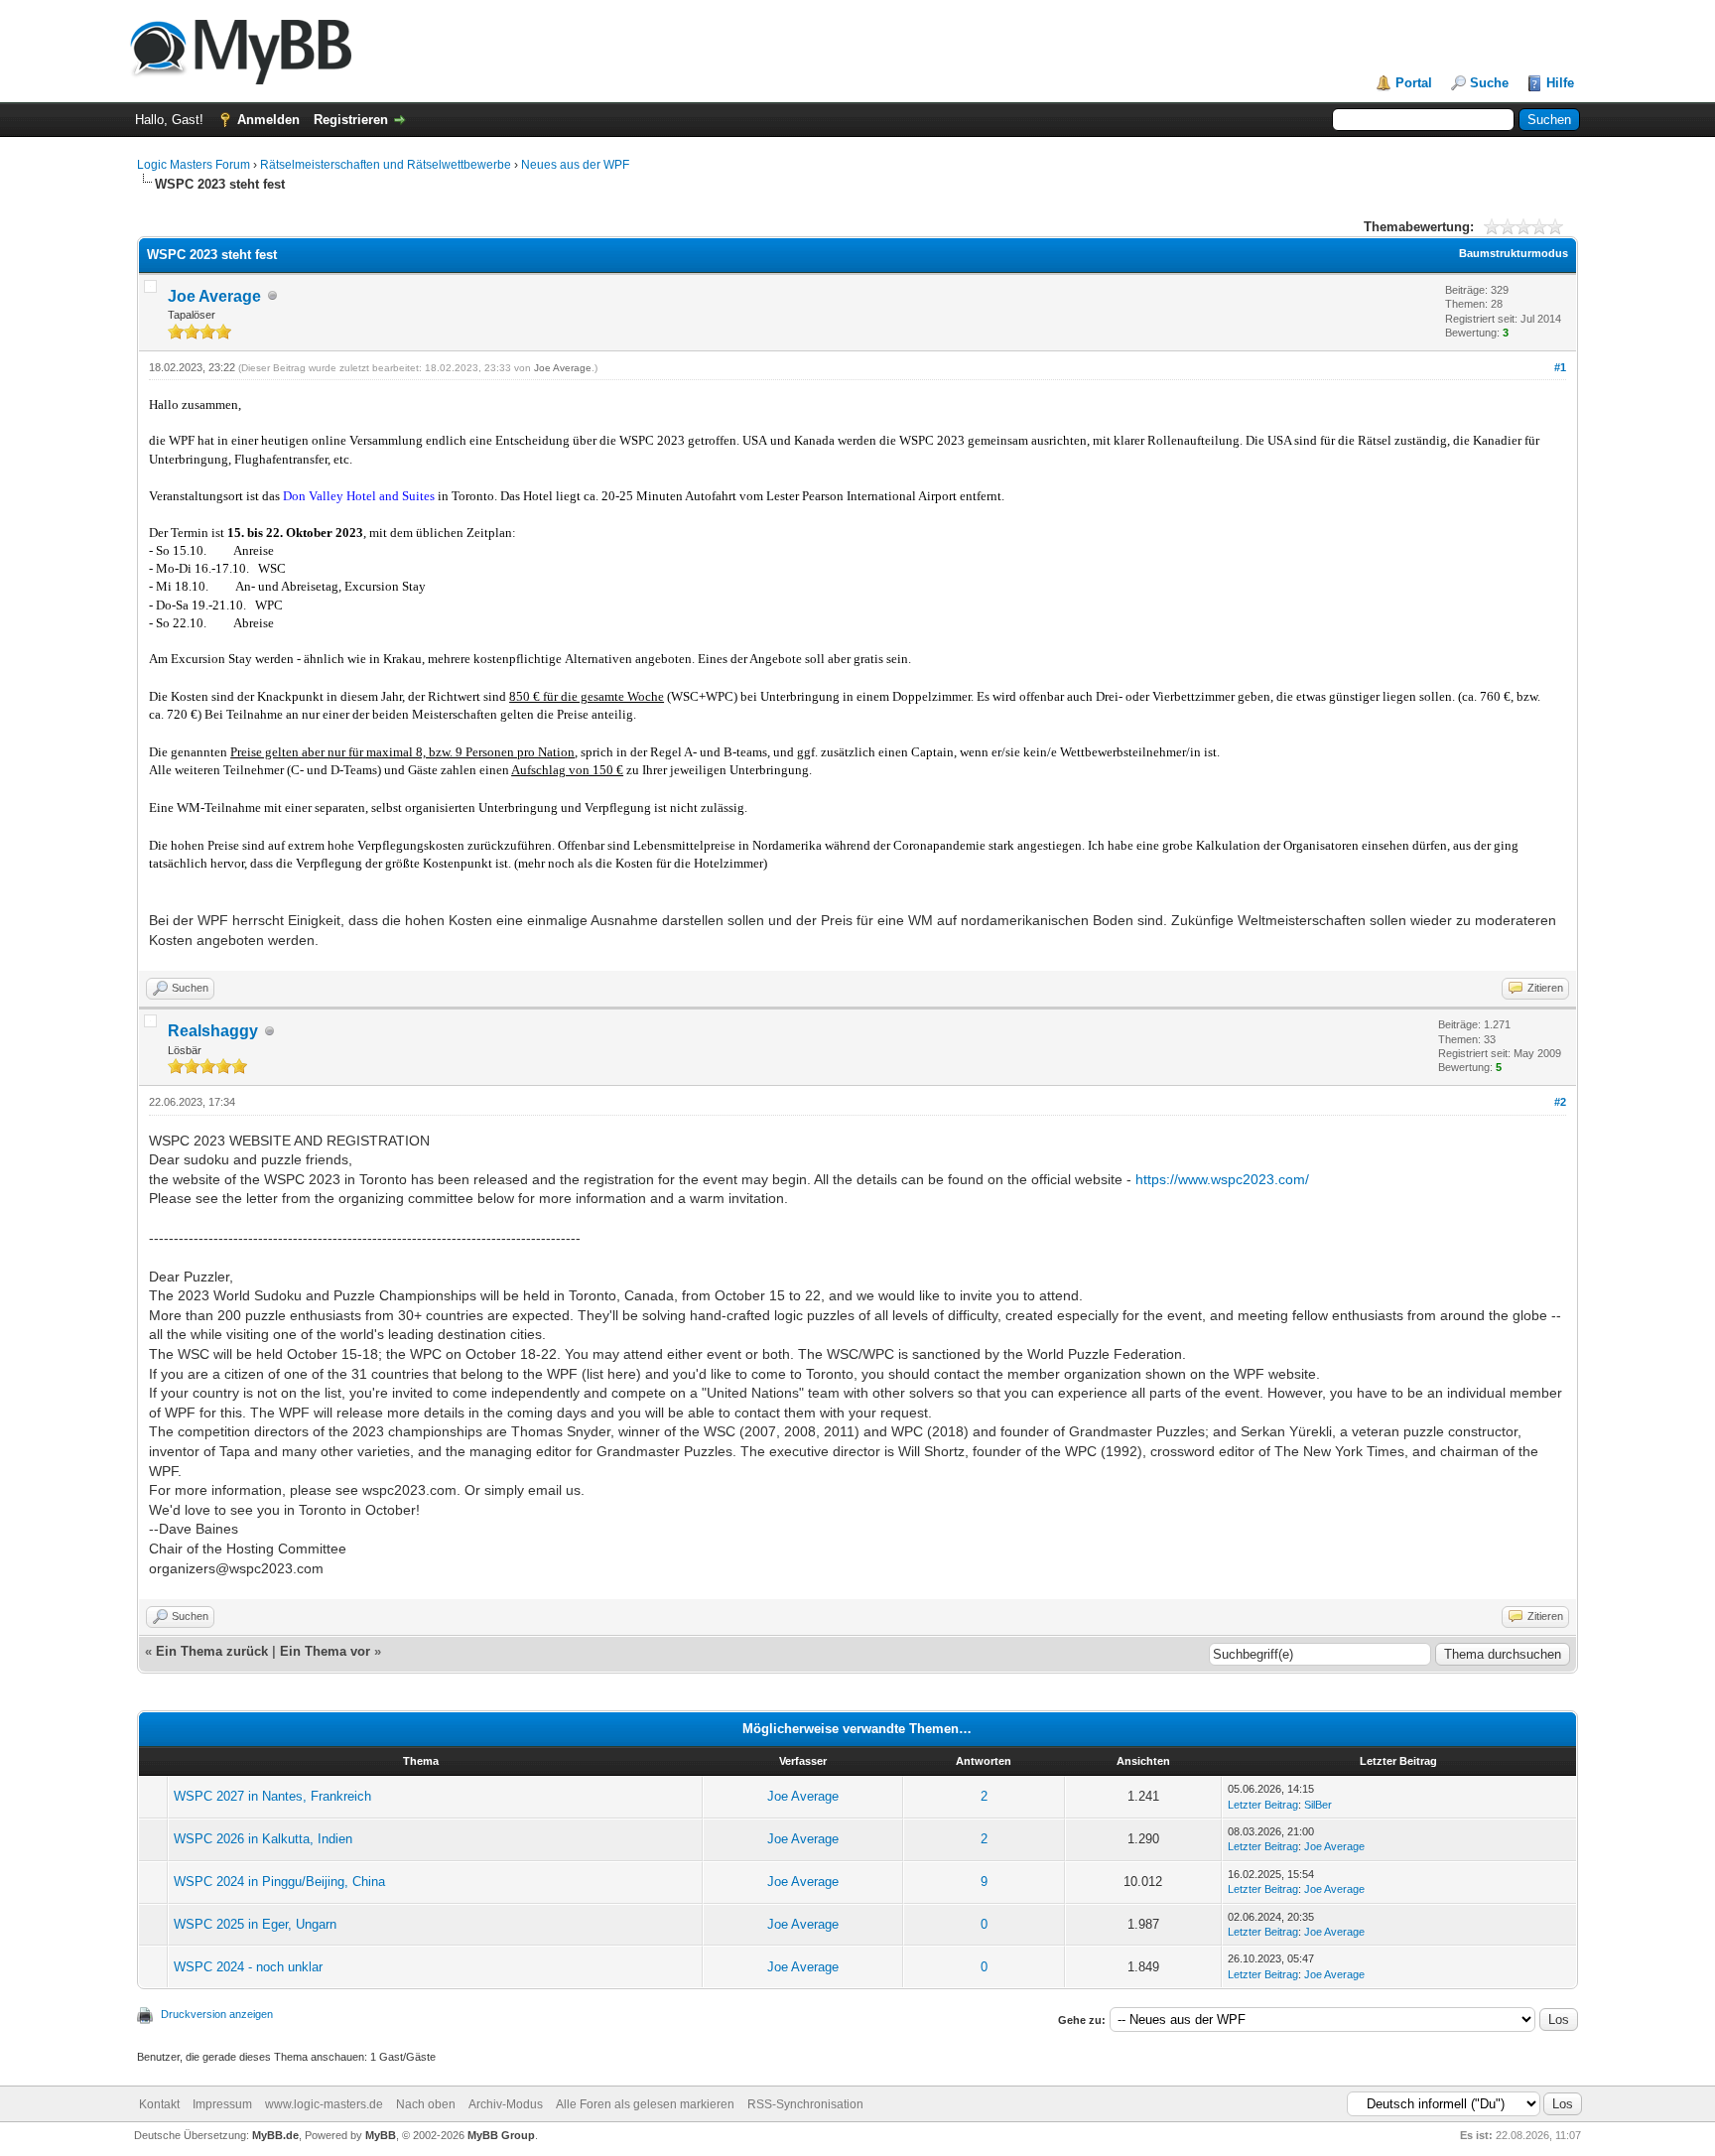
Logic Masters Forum (194, 165)
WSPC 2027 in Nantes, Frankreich (272, 1796)
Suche (1489, 83)
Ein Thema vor (325, 1651)
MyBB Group (501, 2135)
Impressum (222, 2104)
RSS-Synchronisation (805, 2104)
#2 (1560, 1102)
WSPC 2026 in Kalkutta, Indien (263, 1839)
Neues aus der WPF (575, 165)
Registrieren (351, 120)
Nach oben (426, 2104)
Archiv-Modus (506, 2104)
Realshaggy (213, 1031)
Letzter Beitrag (1263, 1805)
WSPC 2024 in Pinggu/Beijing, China (279, 1882)
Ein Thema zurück (212, 1651)
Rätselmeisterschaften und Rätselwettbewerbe (386, 165)
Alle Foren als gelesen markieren (645, 2104)
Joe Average (214, 296)
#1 (1560, 367)
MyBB (381, 2135)
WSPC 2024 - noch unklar (248, 1967)
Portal (1414, 83)
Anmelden (268, 120)
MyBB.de (275, 2135)
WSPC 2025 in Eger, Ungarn (255, 1924)
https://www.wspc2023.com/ (1222, 1179)
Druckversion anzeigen (217, 2014)
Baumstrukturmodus (1514, 253)
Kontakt (159, 2104)
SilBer (1318, 1805)
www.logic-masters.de (324, 2104)
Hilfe (1560, 83)
